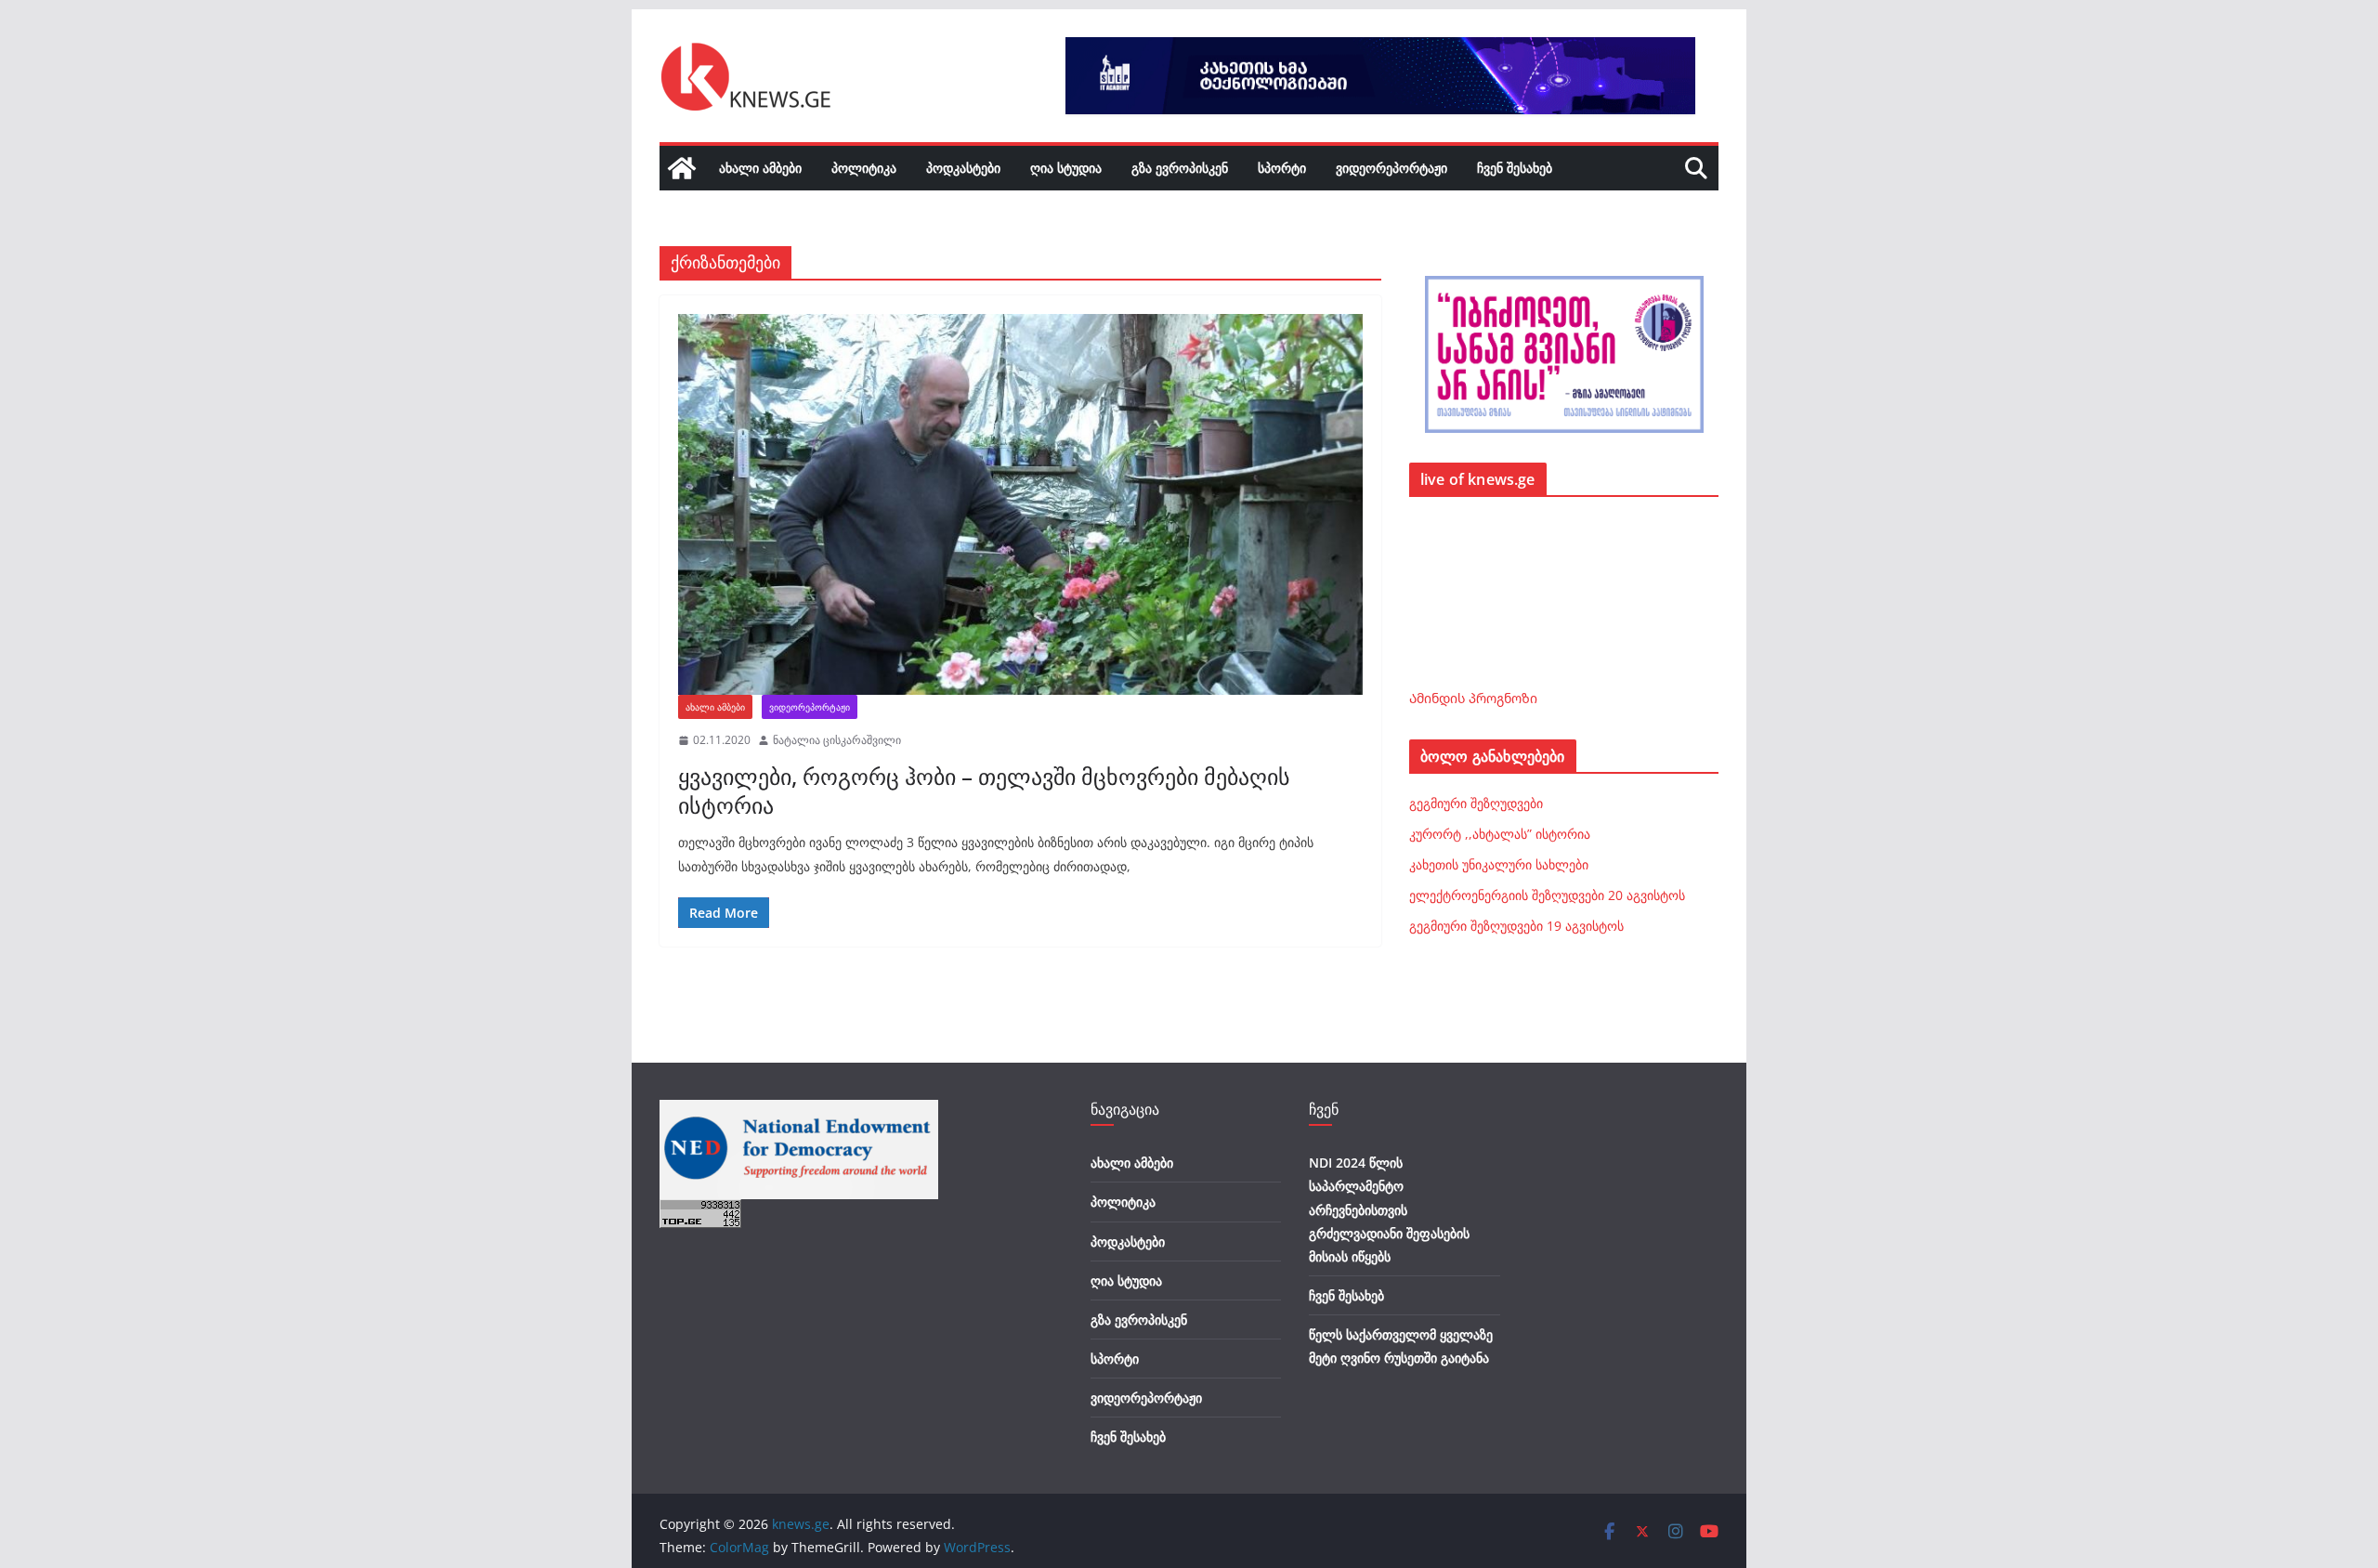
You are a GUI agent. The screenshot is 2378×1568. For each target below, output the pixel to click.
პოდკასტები (963, 168)
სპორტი (1282, 168)
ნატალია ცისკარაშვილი (837, 740)
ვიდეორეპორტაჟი (1392, 168)
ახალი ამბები (760, 168)
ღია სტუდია (1066, 168)
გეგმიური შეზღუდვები (1476, 803)
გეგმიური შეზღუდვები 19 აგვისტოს (1516, 926)
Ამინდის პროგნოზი (1473, 698)
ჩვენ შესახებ (1515, 168)
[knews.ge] (682, 168)
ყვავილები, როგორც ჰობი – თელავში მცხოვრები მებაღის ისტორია (984, 791)
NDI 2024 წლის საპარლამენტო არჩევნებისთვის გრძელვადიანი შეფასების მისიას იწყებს (1389, 1209)
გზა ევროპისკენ (1180, 168)
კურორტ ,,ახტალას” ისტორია (1500, 834)
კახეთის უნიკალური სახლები (1499, 864)
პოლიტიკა (864, 168)
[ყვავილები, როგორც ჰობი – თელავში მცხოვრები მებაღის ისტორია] (1020, 504)
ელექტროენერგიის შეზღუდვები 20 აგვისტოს (1547, 895)
